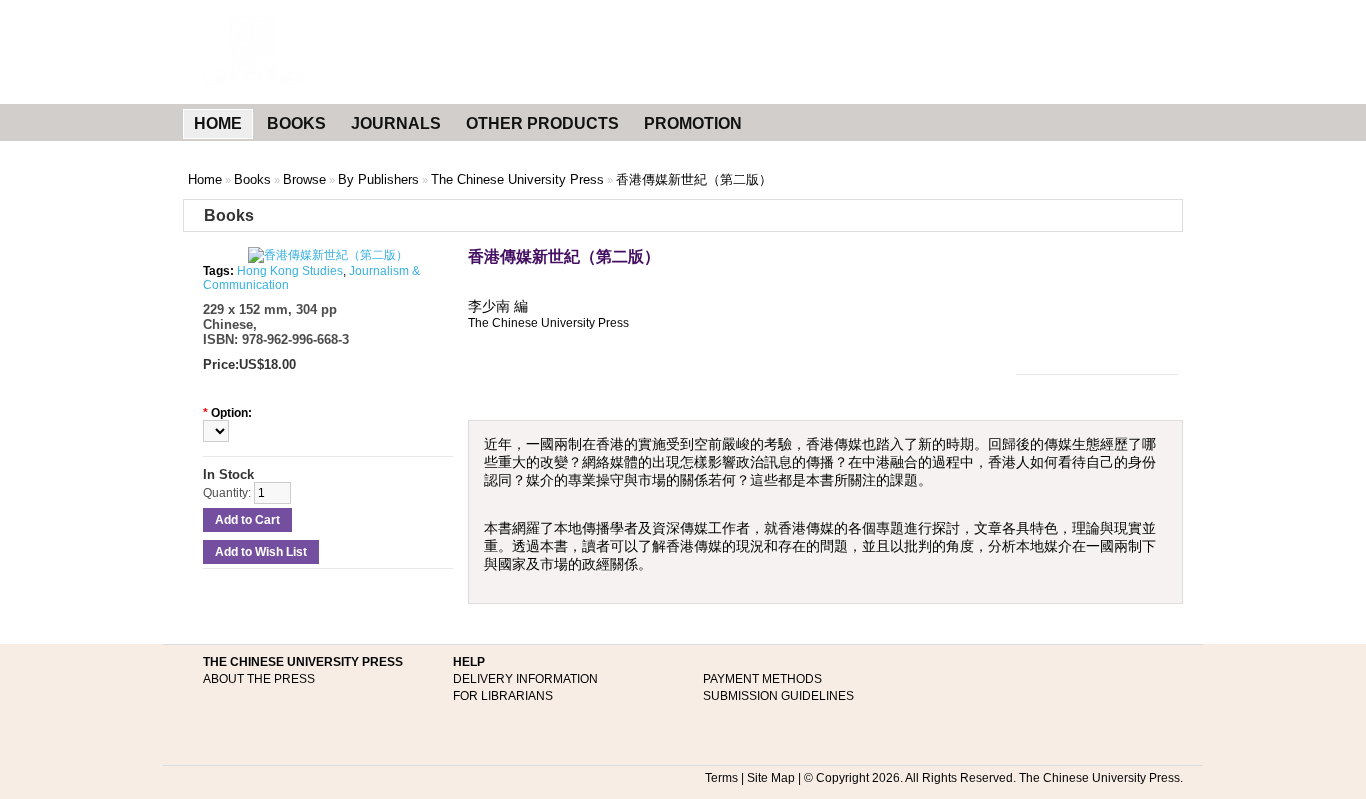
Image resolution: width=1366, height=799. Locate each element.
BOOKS (296, 123)
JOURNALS (396, 123)
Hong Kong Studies (290, 271)
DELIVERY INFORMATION (525, 679)
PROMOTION (693, 123)
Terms (721, 778)
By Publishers (378, 179)
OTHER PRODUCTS (542, 123)
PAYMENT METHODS (762, 679)
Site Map (771, 778)
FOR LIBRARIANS (503, 696)
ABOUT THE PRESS (259, 679)
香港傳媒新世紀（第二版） (694, 179)
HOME (218, 123)
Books (252, 179)
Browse (304, 179)
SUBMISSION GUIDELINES (778, 696)
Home (205, 179)
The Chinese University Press (517, 179)
